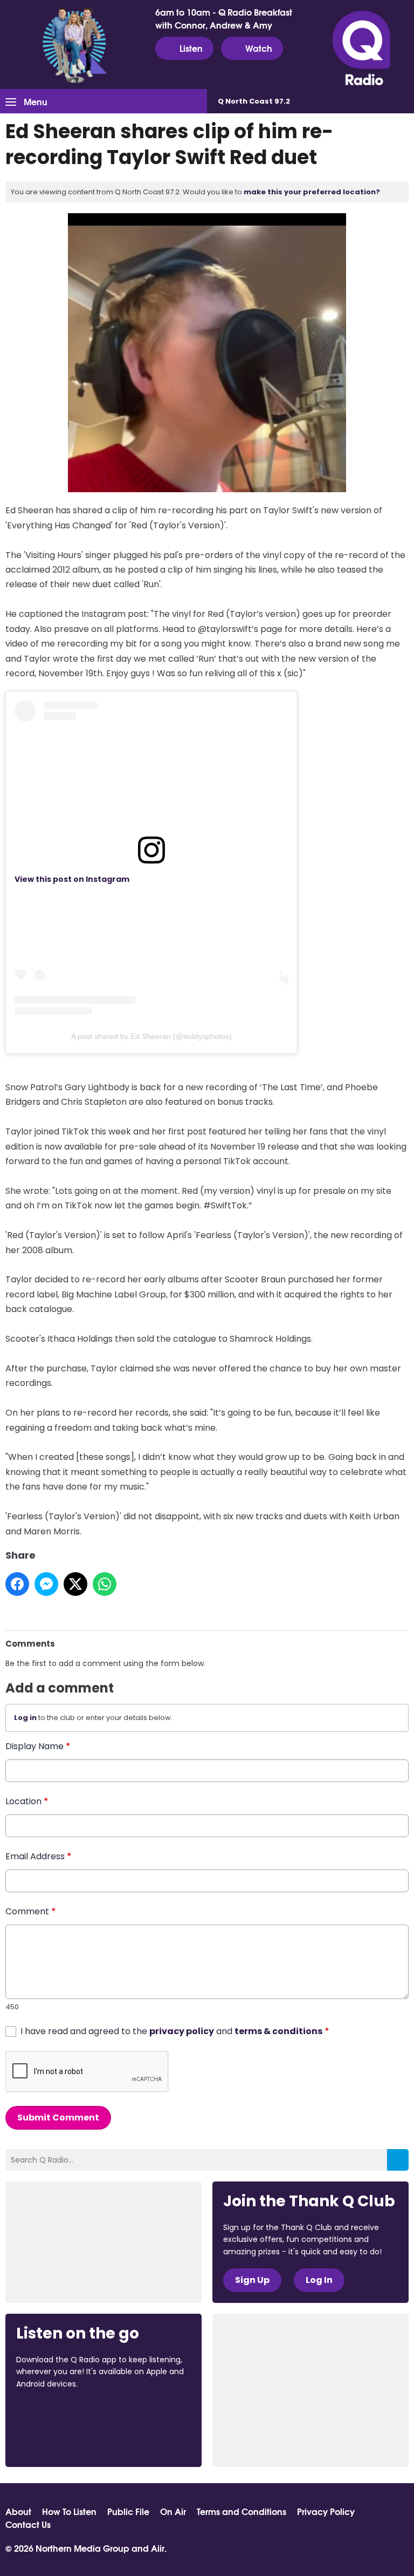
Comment (31, 1911)
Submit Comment (58, 2118)
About (18, 2511)
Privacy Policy (326, 2511)
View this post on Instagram (72, 879)
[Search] (398, 2160)
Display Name (38, 1746)
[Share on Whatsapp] (105, 1584)
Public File (128, 2511)
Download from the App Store (58, 2413)
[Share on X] (75, 1584)
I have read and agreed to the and (175, 2031)
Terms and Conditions (241, 2511)
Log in (25, 1718)
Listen (191, 48)
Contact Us (28, 2524)
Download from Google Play (57, 2441)
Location (27, 1801)
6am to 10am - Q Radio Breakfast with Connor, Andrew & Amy (224, 18)
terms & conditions (278, 2031)
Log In (319, 2280)
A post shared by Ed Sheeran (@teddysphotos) (151, 1036)
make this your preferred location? (312, 192)
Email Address (39, 1856)
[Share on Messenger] (46, 1584)
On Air (173, 2511)
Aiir (158, 2548)
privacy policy (182, 2031)
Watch (259, 48)
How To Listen (69, 2511)
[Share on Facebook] (17, 1584)
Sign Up (252, 2280)
